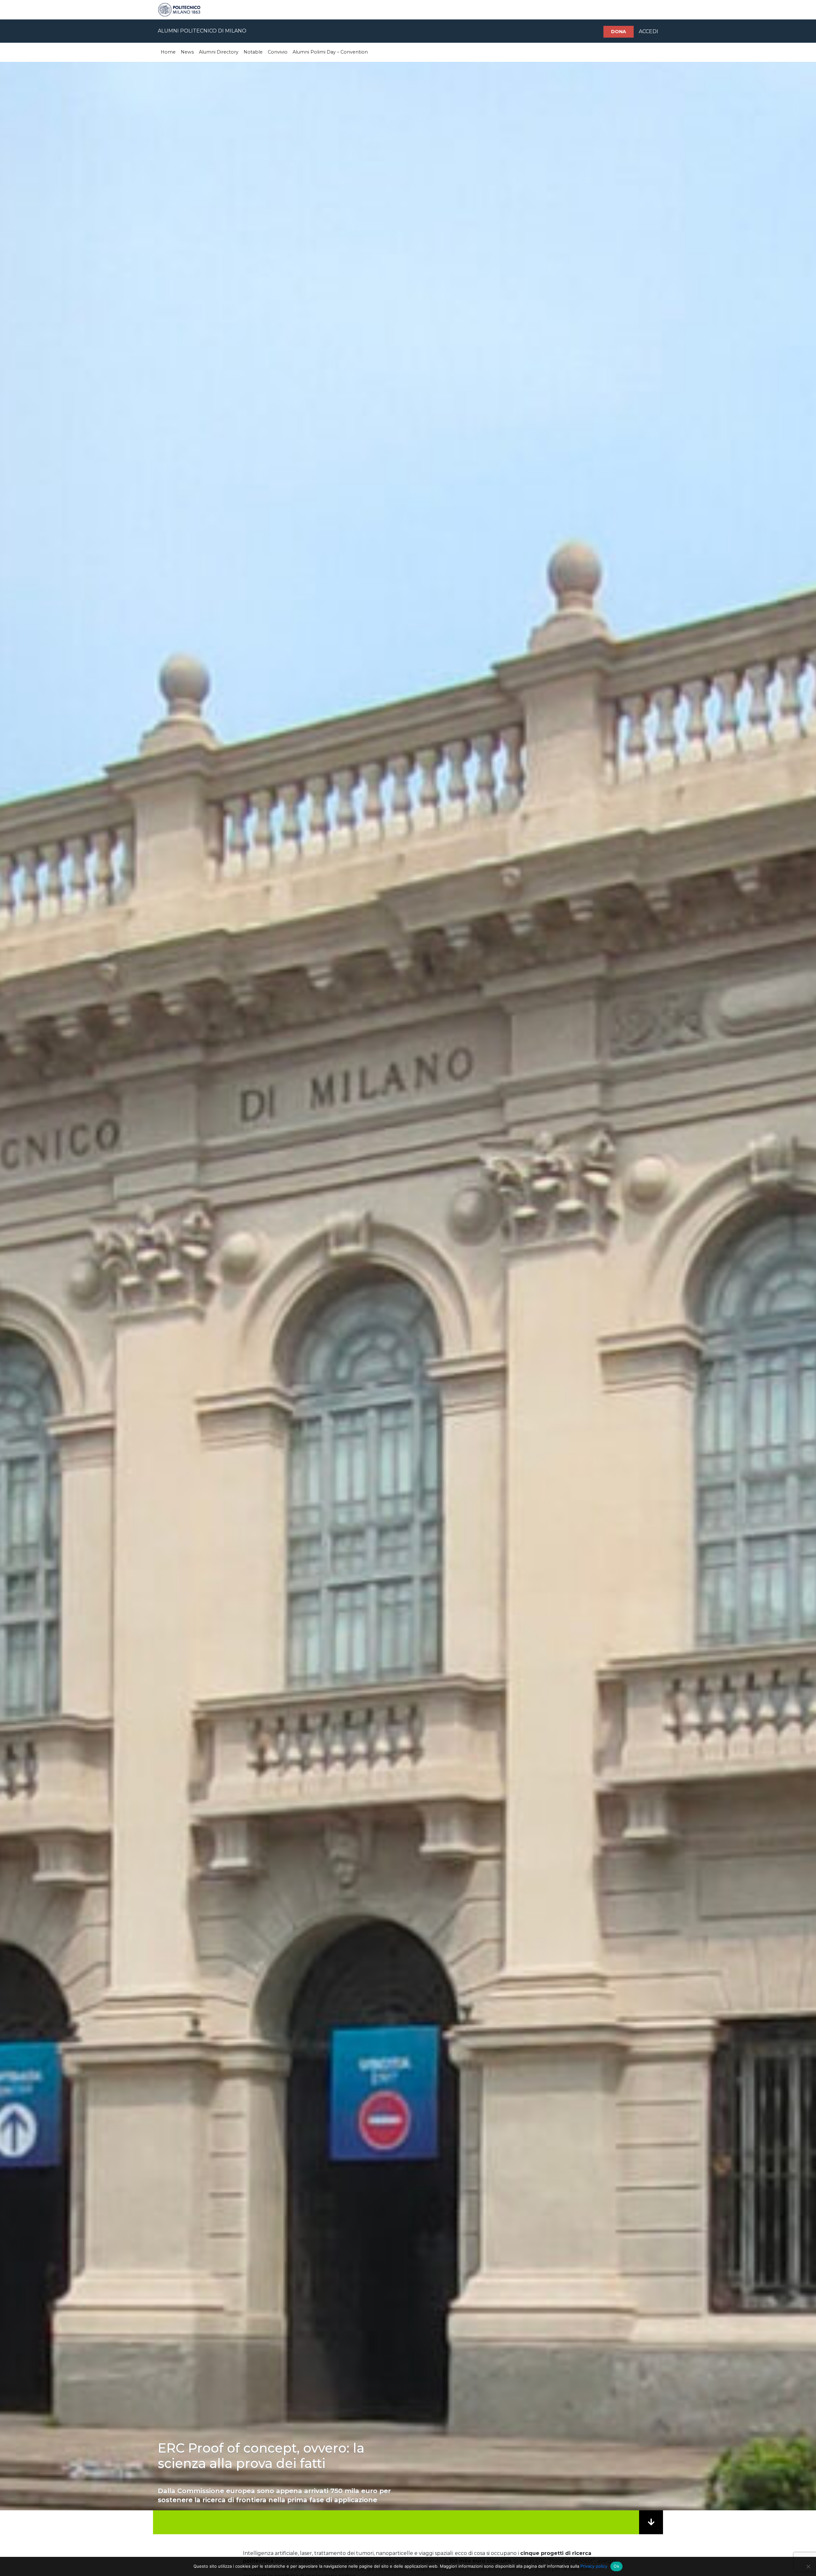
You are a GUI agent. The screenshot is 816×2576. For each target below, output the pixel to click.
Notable (253, 52)
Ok (616, 2566)
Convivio (278, 52)
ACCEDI (648, 31)
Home (168, 52)
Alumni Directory (219, 52)
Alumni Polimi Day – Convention (330, 52)
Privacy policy (594, 2566)
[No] (808, 2566)
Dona (619, 32)
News (187, 52)
